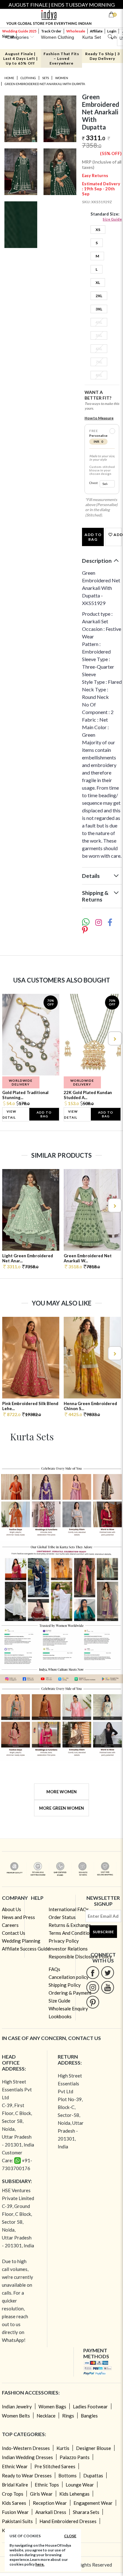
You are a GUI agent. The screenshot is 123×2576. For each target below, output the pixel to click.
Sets (46, 78)
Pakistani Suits (17, 2521)
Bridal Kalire (15, 2485)
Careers (10, 1925)
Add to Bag (93, 537)
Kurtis (63, 2448)
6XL (99, 349)
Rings (68, 2416)
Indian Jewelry (17, 2406)
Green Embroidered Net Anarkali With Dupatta (45, 84)
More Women (61, 1792)
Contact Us (14, 1933)
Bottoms (67, 2475)
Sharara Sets (86, 2512)
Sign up (8, 36)
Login (112, 31)
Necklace (46, 2416)
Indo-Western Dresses (26, 2448)
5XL (99, 335)
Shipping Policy (65, 1985)
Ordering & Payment (70, 1993)
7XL (99, 362)
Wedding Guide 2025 (19, 31)
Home (9, 78)
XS (98, 230)
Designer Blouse (94, 2448)
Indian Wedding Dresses (27, 2457)
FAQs (54, 1969)
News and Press (18, 1917)
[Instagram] (93, 1987)
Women (62, 78)
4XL (99, 322)
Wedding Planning (21, 1941)
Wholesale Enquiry (68, 2008)
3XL (99, 309)
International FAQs (69, 1909)
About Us (12, 1909)
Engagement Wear (93, 2503)
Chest (94, 483)
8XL (99, 375)
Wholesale (76, 31)
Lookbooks (60, 2016)
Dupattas (93, 2475)
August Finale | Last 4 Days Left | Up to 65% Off (20, 58)
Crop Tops (13, 2494)
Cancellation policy (69, 1977)
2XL (99, 296)
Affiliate (96, 31)
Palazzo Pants (75, 2457)
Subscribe (103, 1932)
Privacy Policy (64, 1941)
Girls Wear (41, 2494)
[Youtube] (108, 1987)
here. (40, 2564)
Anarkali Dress (51, 2512)
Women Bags (52, 2406)
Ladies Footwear (90, 2406)
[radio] (112, 431)
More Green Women (61, 1808)
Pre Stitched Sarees (55, 2466)
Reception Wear (50, 2503)
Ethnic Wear (15, 2466)
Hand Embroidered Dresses (68, 2521)
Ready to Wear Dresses (27, 2475)
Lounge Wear (80, 2485)
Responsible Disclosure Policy (80, 1956)
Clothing (28, 78)
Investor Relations (68, 1949)
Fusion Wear (15, 2512)
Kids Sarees (14, 2503)
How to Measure (99, 418)
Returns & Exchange (70, 1925)
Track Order (51, 31)
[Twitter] (108, 1972)
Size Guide (112, 219)
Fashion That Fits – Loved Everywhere (61, 58)
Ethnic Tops (47, 2485)
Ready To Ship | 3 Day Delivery (102, 56)
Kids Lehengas (74, 2494)
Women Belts (16, 2416)
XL (98, 282)
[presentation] (9, 1038)
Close (70, 2536)
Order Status (62, 1917)
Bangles (89, 2416)
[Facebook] (93, 1972)
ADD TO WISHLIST (117, 535)
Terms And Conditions (71, 1933)
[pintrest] (93, 2002)
